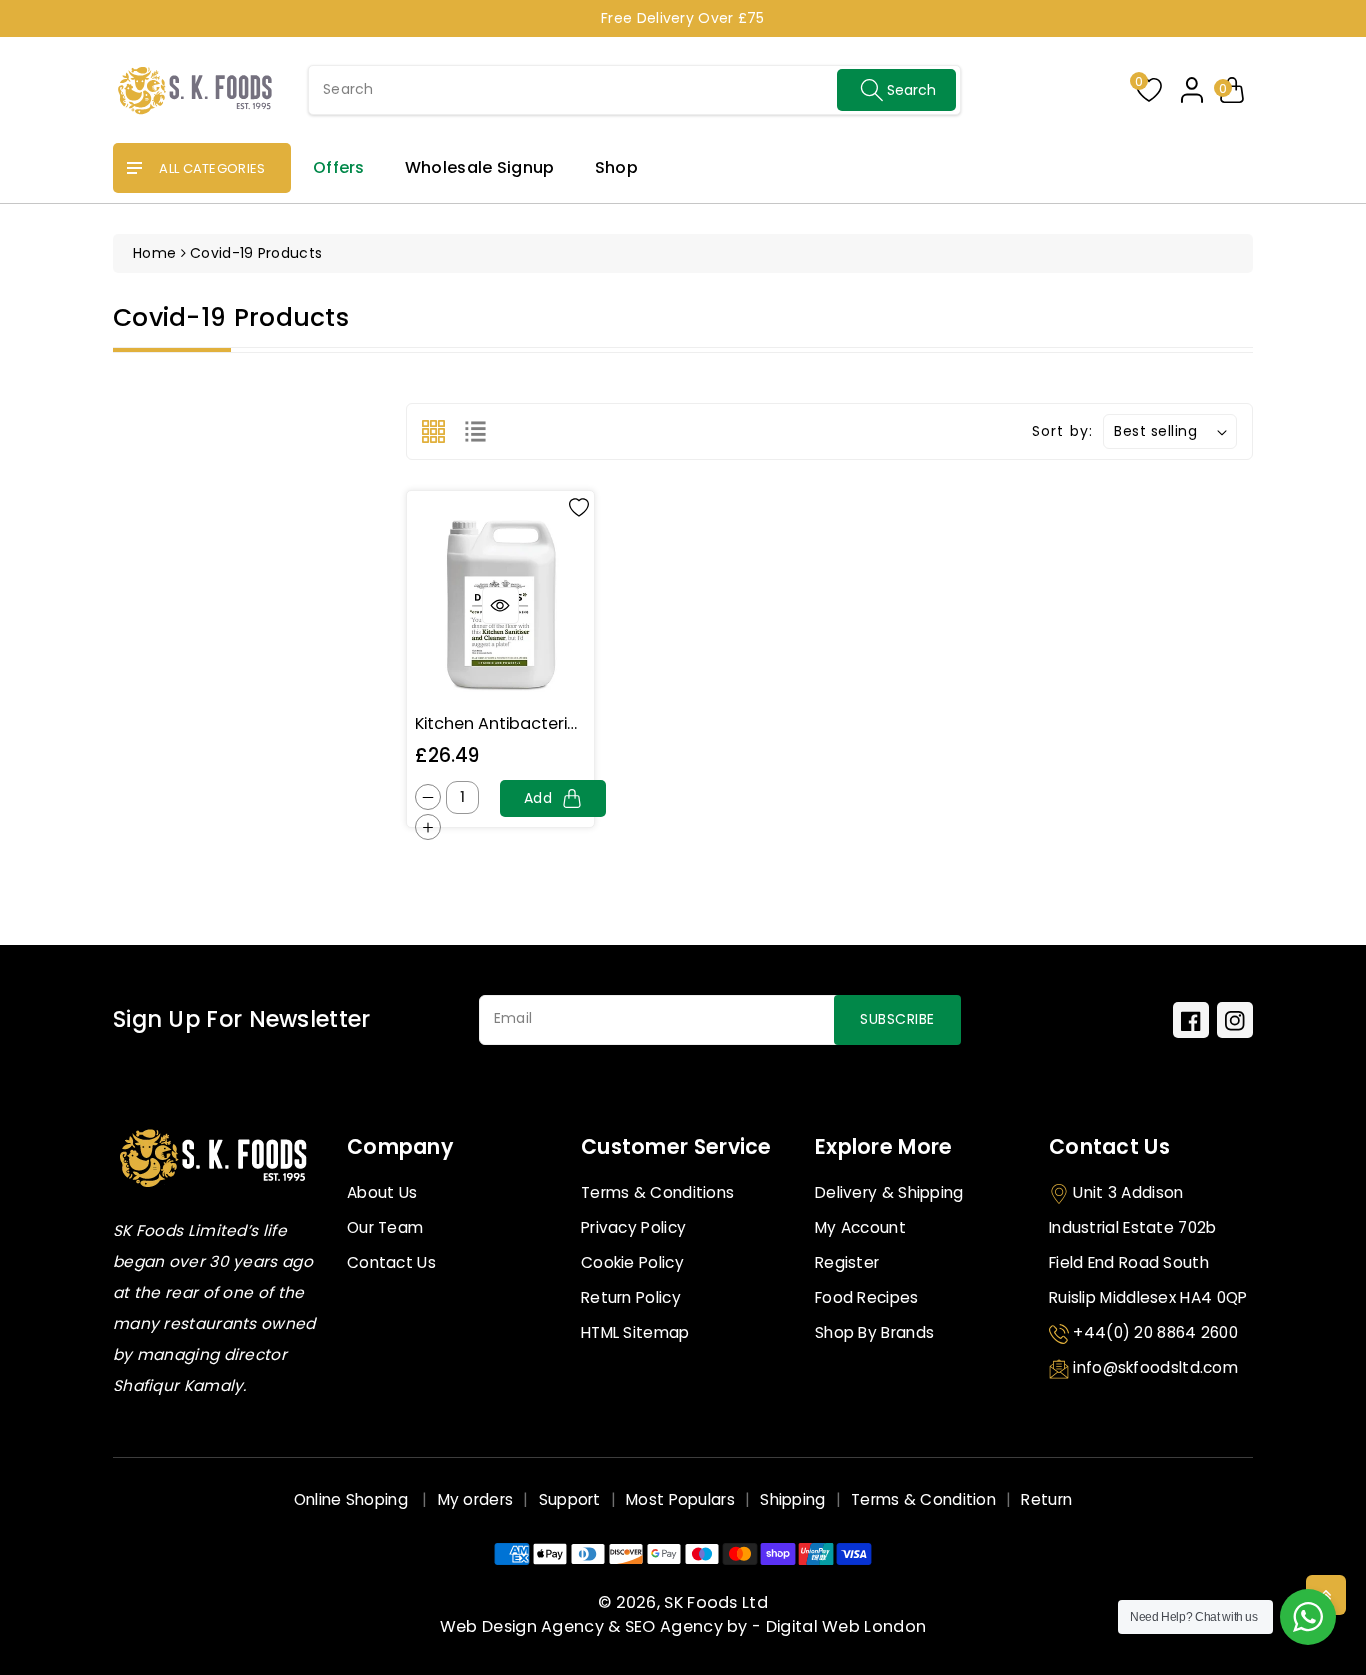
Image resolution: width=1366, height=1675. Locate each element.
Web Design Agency (522, 1626)
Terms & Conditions (657, 1192)
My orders (476, 1499)
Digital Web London (846, 1626)
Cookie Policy (632, 1262)
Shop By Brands (874, 1332)
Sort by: (1062, 431)
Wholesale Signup (480, 167)
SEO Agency (674, 1626)
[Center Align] (135, 169)
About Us (382, 1192)
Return (1046, 1499)
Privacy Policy (633, 1227)
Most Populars (680, 1499)
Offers (339, 167)
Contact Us (391, 1262)
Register (847, 1262)
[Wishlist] (579, 506)
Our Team (385, 1227)
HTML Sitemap (635, 1332)
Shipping (792, 1499)
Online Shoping (353, 1499)
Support (570, 1499)
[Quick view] (500, 605)
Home (154, 253)
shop (616, 167)
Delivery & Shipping (889, 1192)
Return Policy (631, 1297)
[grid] (433, 431)
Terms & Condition (923, 1499)
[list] (475, 431)
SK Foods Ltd (716, 1602)
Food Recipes (867, 1297)
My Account (860, 1227)
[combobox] (634, 90)
